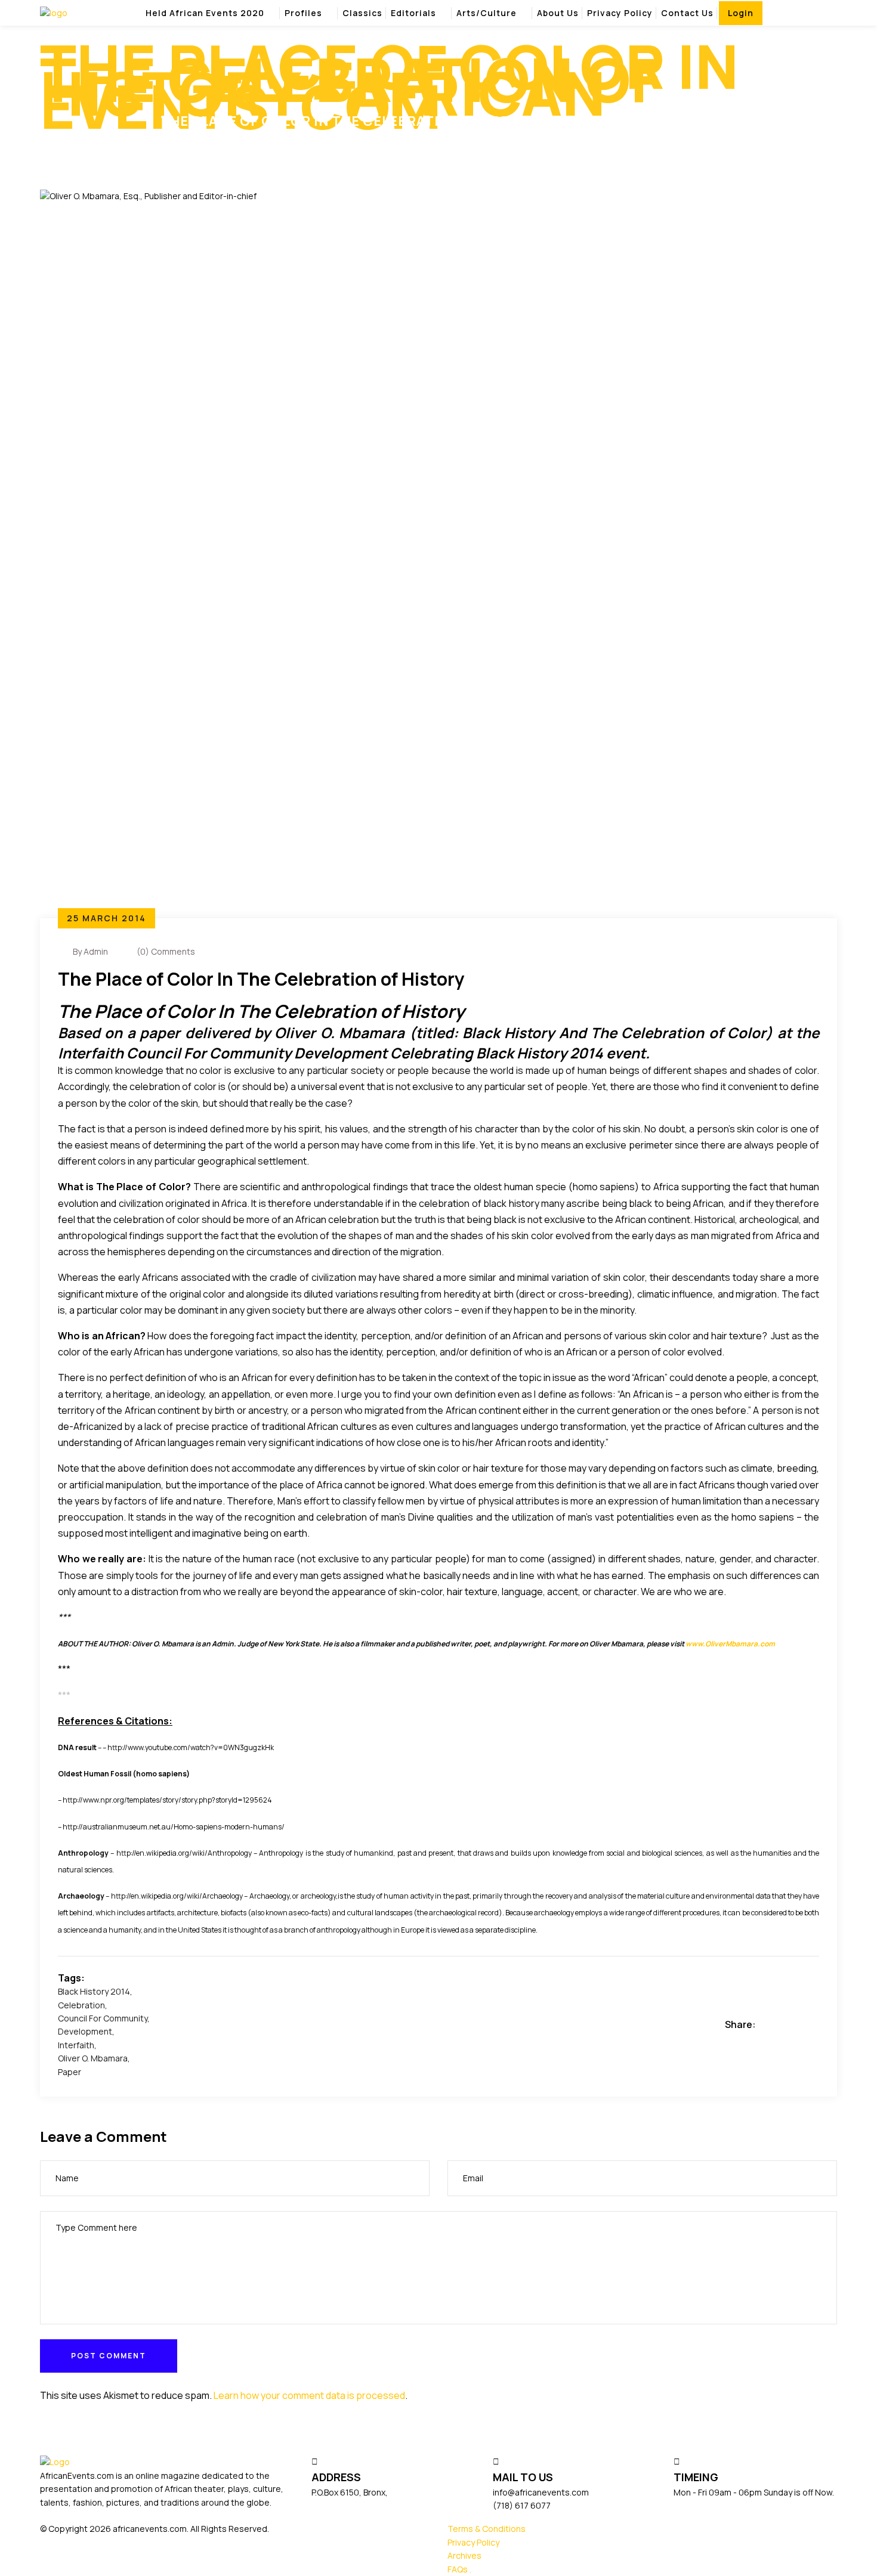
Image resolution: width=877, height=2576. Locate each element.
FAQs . (459, 2569)
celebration (81, 2005)
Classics (362, 13)
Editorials (413, 13)
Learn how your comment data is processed (309, 2395)
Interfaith (76, 2045)
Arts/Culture (487, 13)
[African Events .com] (54, 12)
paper (70, 2072)
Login (741, 13)
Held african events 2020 (205, 13)
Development (85, 2031)
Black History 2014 (94, 1991)
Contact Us (687, 13)
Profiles (303, 13)
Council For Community (103, 2018)
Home (54, 141)
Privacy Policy (620, 13)
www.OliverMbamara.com (730, 1644)
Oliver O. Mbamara (93, 2058)
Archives (464, 2555)
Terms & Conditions (487, 2529)
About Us (558, 13)
